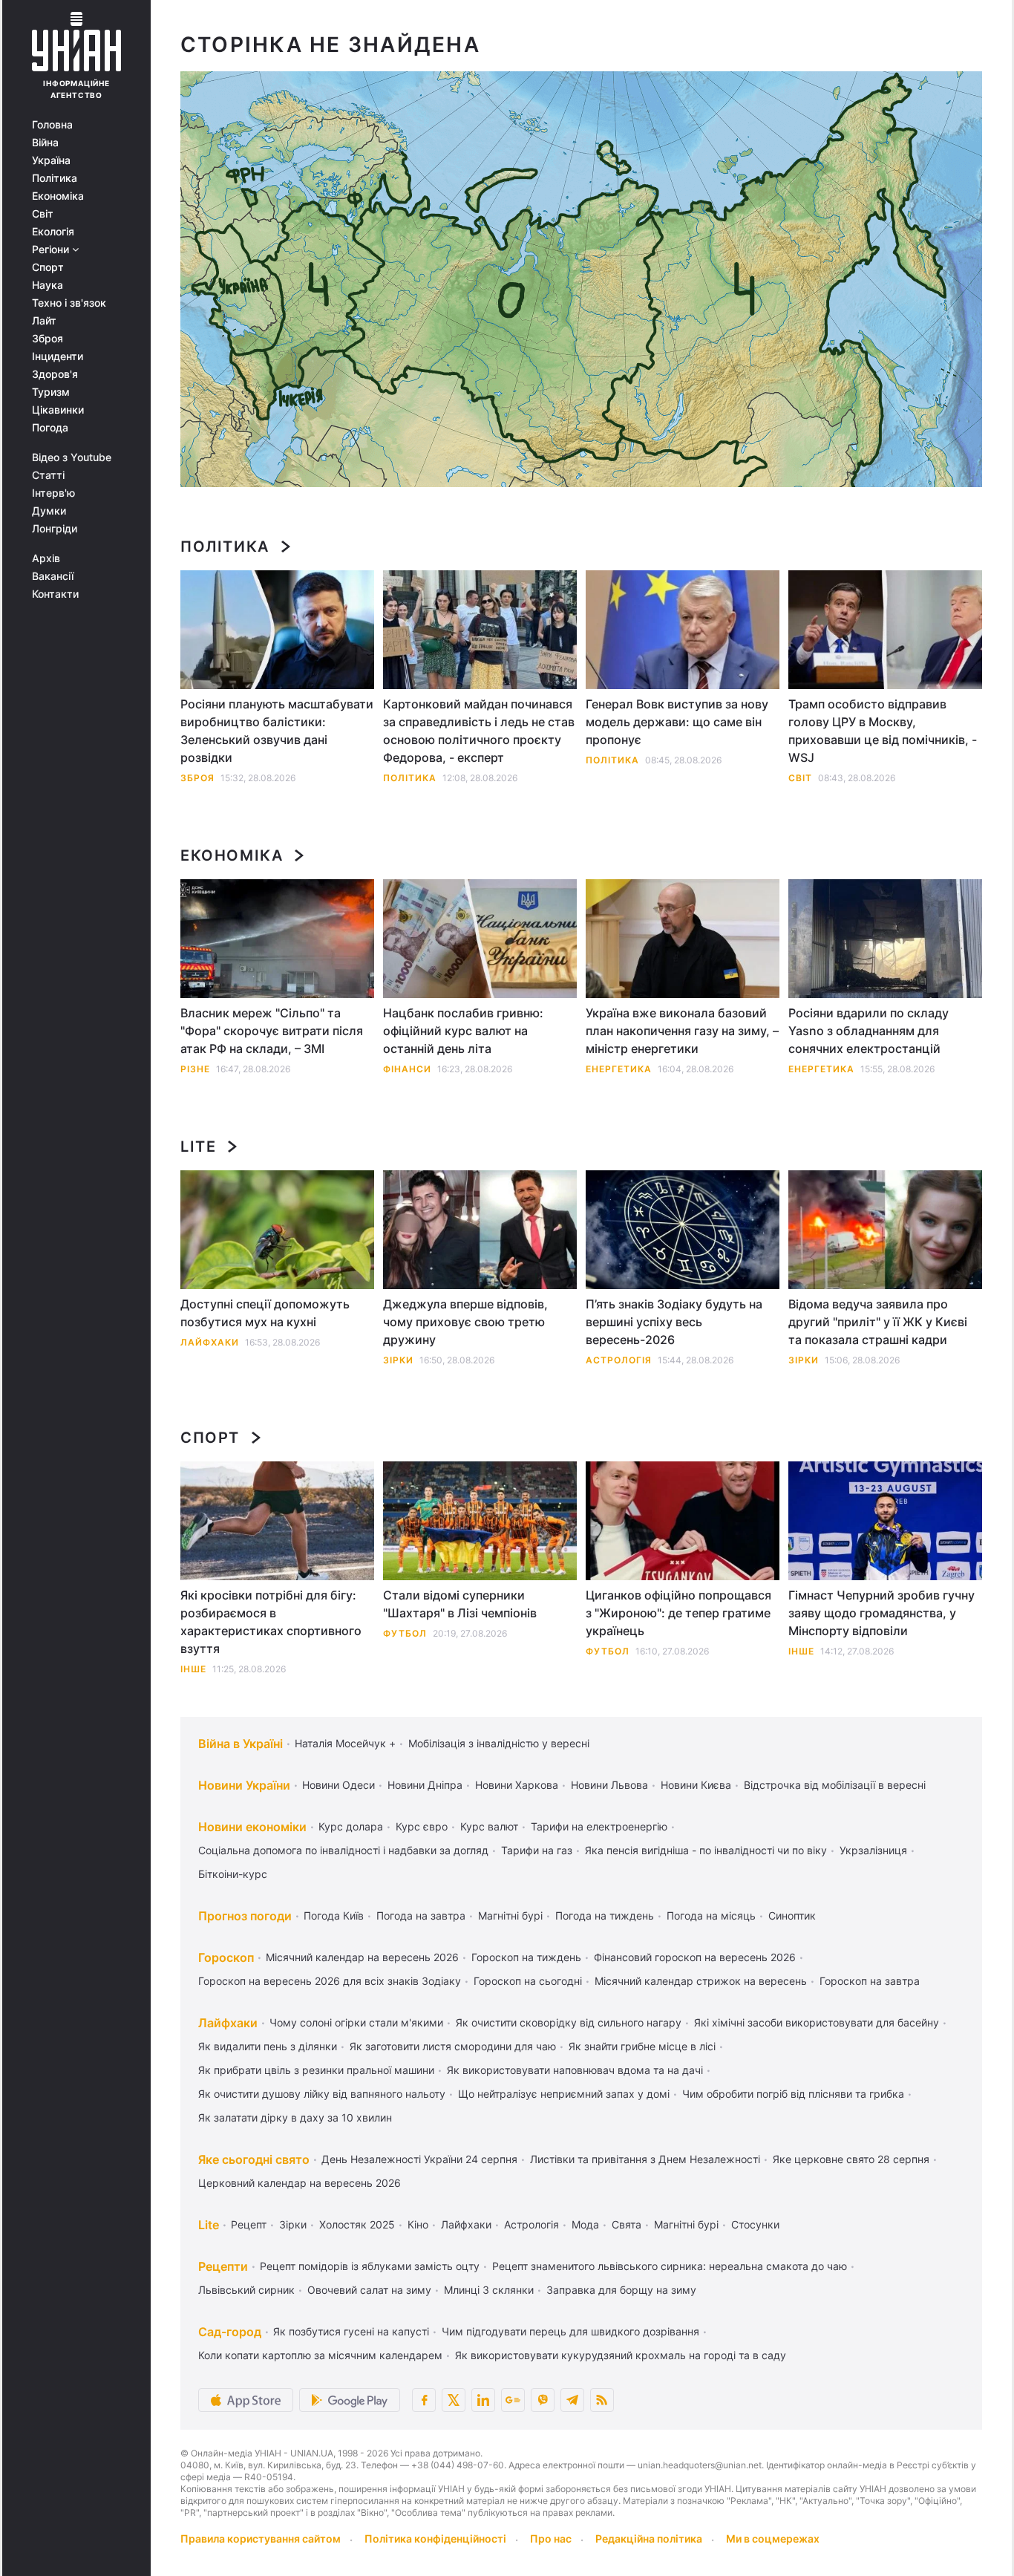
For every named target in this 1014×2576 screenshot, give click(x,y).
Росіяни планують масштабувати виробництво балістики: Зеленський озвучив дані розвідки (277, 731)
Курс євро (422, 1826)
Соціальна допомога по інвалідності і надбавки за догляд (343, 1850)
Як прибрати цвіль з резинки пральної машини (316, 2070)
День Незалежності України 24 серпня (419, 2159)
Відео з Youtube (72, 457)
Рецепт (249, 2224)
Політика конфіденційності (435, 2538)
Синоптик (792, 1915)
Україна (51, 160)
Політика (55, 178)
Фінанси (407, 1069)
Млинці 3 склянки (489, 2290)
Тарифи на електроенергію (599, 1826)
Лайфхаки (210, 1342)
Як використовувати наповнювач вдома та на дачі (575, 2070)
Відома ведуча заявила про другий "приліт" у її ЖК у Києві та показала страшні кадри (878, 1322)
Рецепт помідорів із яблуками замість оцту (370, 2266)
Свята (627, 2224)
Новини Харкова (517, 1785)
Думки (49, 511)
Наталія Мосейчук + (345, 1743)
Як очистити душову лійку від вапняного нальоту (322, 2094)
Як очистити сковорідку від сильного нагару (569, 2022)
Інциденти (58, 356)
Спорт (48, 267)
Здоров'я (55, 374)
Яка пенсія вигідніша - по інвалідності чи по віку (706, 1850)
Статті (48, 475)
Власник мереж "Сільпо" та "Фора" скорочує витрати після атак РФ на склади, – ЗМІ (272, 1031)
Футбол (405, 1633)
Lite (198, 1147)
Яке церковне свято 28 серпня (851, 2159)
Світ (43, 214)
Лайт (44, 321)
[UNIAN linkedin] (483, 2400)
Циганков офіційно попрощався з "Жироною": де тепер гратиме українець (678, 1613)
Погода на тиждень (605, 1915)
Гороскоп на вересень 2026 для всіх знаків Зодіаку (330, 1981)
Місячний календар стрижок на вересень (701, 1981)
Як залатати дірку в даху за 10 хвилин (295, 2117)
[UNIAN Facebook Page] (424, 2400)
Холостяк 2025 (357, 2224)
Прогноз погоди (245, 1916)
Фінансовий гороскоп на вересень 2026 (695, 1957)
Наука (48, 285)
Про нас (551, 2538)
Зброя (48, 339)
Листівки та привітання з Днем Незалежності (645, 2159)
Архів (46, 558)
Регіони (52, 250)
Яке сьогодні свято (254, 2159)
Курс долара (351, 1826)
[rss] (602, 2400)
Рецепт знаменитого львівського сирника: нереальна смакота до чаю (670, 2266)
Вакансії (53, 576)
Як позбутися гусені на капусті (351, 2331)
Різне (195, 1069)
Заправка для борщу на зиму (621, 2290)
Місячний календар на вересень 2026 (362, 1957)
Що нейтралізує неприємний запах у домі (564, 2094)
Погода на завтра (421, 1915)
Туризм (51, 392)
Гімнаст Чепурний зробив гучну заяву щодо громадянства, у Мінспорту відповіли (881, 1613)
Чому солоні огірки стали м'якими (356, 2022)
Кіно (418, 2224)
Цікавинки (58, 410)
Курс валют (489, 1826)
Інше (193, 1669)
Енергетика (619, 1069)
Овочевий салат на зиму (369, 2290)
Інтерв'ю (53, 493)
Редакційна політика (649, 2538)
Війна (45, 143)
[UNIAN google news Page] (513, 2400)
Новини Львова (609, 1785)
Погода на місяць (711, 1915)
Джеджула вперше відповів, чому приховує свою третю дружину (465, 1322)
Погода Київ (334, 1915)
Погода (50, 428)
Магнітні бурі (510, 1915)
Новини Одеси (338, 1785)
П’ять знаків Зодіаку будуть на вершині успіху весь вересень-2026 (674, 1322)
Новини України (244, 1785)
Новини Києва (696, 1785)
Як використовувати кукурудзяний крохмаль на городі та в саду (621, 2355)
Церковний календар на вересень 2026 (300, 2183)
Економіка (58, 196)
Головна (52, 125)
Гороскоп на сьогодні (528, 1981)
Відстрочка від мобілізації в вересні (835, 1785)
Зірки (398, 1360)
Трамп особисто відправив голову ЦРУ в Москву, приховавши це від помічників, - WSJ (883, 731)
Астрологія (619, 1360)
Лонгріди (55, 529)
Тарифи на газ (537, 1850)
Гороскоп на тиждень (526, 1957)
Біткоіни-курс (233, 1874)
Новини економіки (252, 1827)
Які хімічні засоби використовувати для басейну (817, 2022)
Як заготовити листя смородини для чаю (453, 2046)
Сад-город (230, 2332)
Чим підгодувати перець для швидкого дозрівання (570, 2331)
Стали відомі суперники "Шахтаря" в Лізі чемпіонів (460, 1604)
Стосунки (755, 2224)
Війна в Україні (241, 1744)
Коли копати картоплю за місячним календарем (320, 2355)
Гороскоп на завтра (870, 1981)
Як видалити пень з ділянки (268, 2046)
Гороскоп (226, 1957)
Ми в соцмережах (773, 2538)
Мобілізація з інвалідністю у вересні (499, 1743)
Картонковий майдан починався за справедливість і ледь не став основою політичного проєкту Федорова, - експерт (479, 731)
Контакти (55, 594)
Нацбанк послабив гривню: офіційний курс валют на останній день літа (463, 1031)
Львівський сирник (246, 2290)
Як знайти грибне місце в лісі (642, 2046)
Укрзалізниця (873, 1850)
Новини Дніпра (425, 1785)
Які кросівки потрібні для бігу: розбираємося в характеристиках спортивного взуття (271, 1622)
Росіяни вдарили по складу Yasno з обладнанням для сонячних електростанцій (869, 1031)
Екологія (53, 232)
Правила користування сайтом (261, 2538)
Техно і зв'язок (69, 303)
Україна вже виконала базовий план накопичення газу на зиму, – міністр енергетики (682, 1031)
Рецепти (223, 2266)
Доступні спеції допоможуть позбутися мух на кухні (265, 1313)
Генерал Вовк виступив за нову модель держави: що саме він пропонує (677, 722)
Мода (585, 2224)
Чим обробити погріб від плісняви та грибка (793, 2094)
